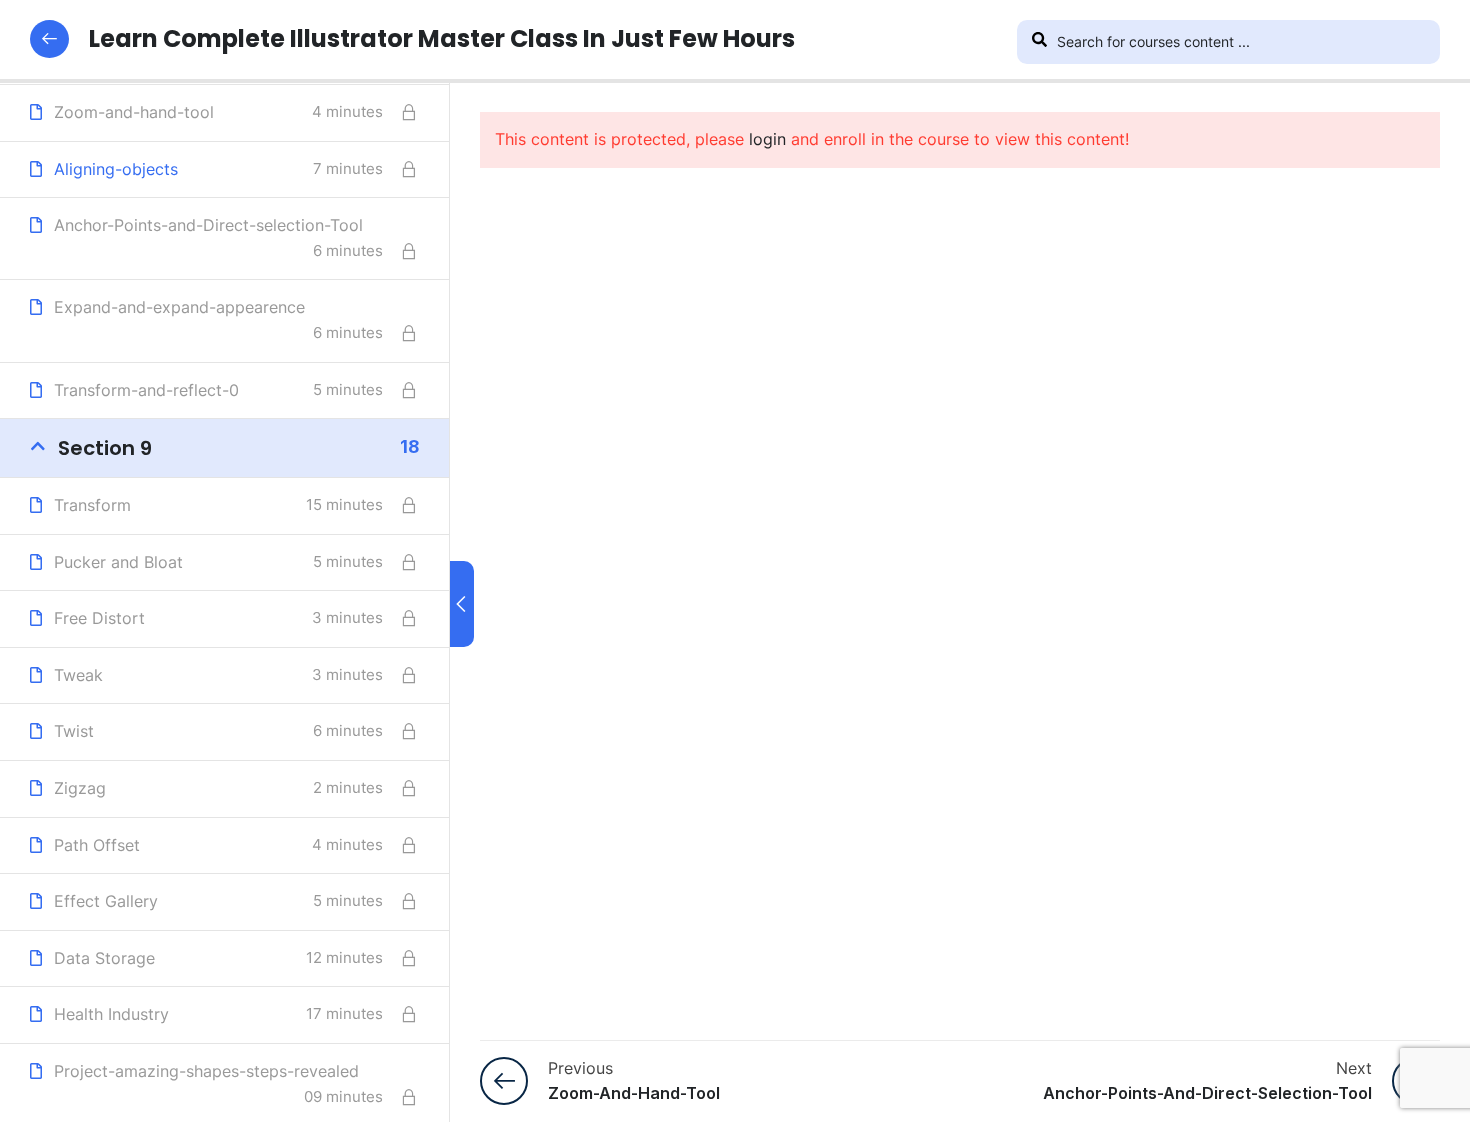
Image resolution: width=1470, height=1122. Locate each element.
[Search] (1039, 42)
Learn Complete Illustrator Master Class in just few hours (442, 38)
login (767, 139)
